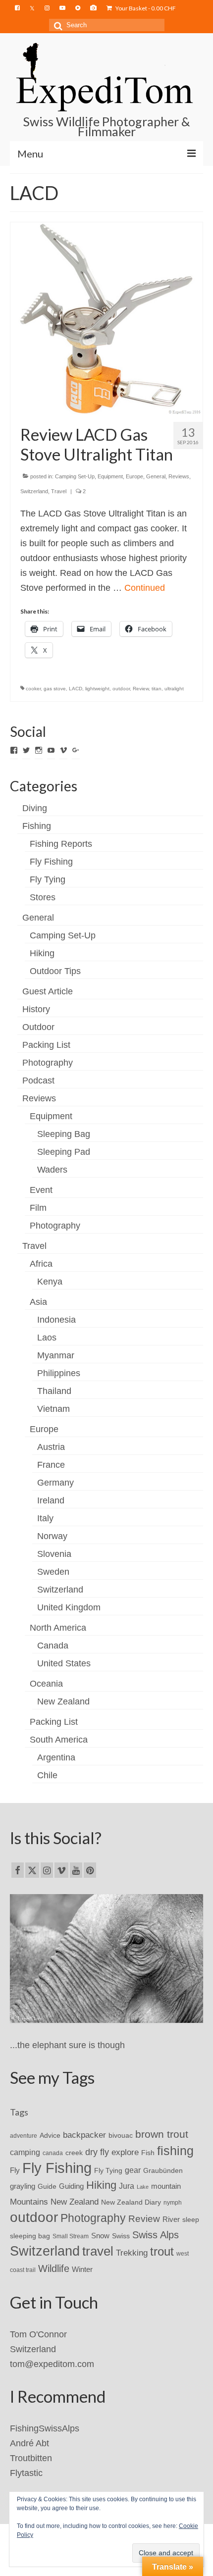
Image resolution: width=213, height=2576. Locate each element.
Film (38, 1208)
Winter (82, 2269)
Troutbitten (31, 2458)
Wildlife (54, 2268)
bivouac (121, 2135)
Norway (52, 1536)
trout (162, 2252)
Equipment (110, 476)
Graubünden (163, 2170)
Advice (50, 2135)
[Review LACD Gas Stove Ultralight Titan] (106, 317)
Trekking (132, 2253)
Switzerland (34, 491)
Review (141, 689)
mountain (166, 2186)
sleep (191, 2220)
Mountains (29, 2202)
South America (59, 1740)
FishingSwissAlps (45, 2428)
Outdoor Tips (55, 971)
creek (74, 2153)
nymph (173, 2203)
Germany (55, 1483)
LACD (76, 689)
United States (64, 1663)
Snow (100, 2236)
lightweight (97, 689)
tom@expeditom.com (52, 2364)
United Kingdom (69, 1607)
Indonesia (56, 1320)
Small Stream (71, 2236)
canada (53, 2153)
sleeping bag (30, 2236)
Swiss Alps (156, 2235)
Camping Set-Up (75, 476)
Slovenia (54, 1554)
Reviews (179, 476)
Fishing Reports (61, 844)
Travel (59, 491)
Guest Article (48, 991)
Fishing (37, 826)
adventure (24, 2136)
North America (58, 1628)
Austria (51, 1447)
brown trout (162, 2134)
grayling (23, 2186)
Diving (35, 808)
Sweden (53, 1572)
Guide (47, 2186)
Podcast (38, 1081)
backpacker (84, 2135)
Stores (43, 897)
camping (25, 2152)
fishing (175, 2151)
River (171, 2219)
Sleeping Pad (64, 1152)
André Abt (29, 2443)
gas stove (55, 689)
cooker (33, 689)
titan (157, 689)
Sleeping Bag (64, 1134)
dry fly (97, 2152)
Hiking (42, 953)
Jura (127, 2186)
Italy (45, 1518)
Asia (38, 1302)
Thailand (54, 1391)
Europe (134, 476)
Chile (47, 1775)
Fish (148, 2153)
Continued (145, 588)
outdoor (121, 689)
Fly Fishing (51, 862)
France (51, 1465)
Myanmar (56, 1355)
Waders (52, 1170)
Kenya (50, 1282)
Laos (47, 1338)
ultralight (174, 689)
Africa (41, 1264)
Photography (48, 1063)
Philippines (59, 1373)
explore (125, 2152)
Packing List (46, 1045)
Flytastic (26, 2473)
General (156, 476)
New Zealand (63, 1701)
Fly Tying (48, 879)
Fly (15, 2170)
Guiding (71, 2186)
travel (98, 2251)
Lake (143, 2187)
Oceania (46, 1684)
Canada (53, 1646)
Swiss (121, 2236)
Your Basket (145, 8)
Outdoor (38, 1027)
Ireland (51, 1500)
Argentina (56, 1757)
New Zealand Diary (131, 2202)
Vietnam (53, 1409)
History (36, 1009)
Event (41, 1190)
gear (133, 2170)
